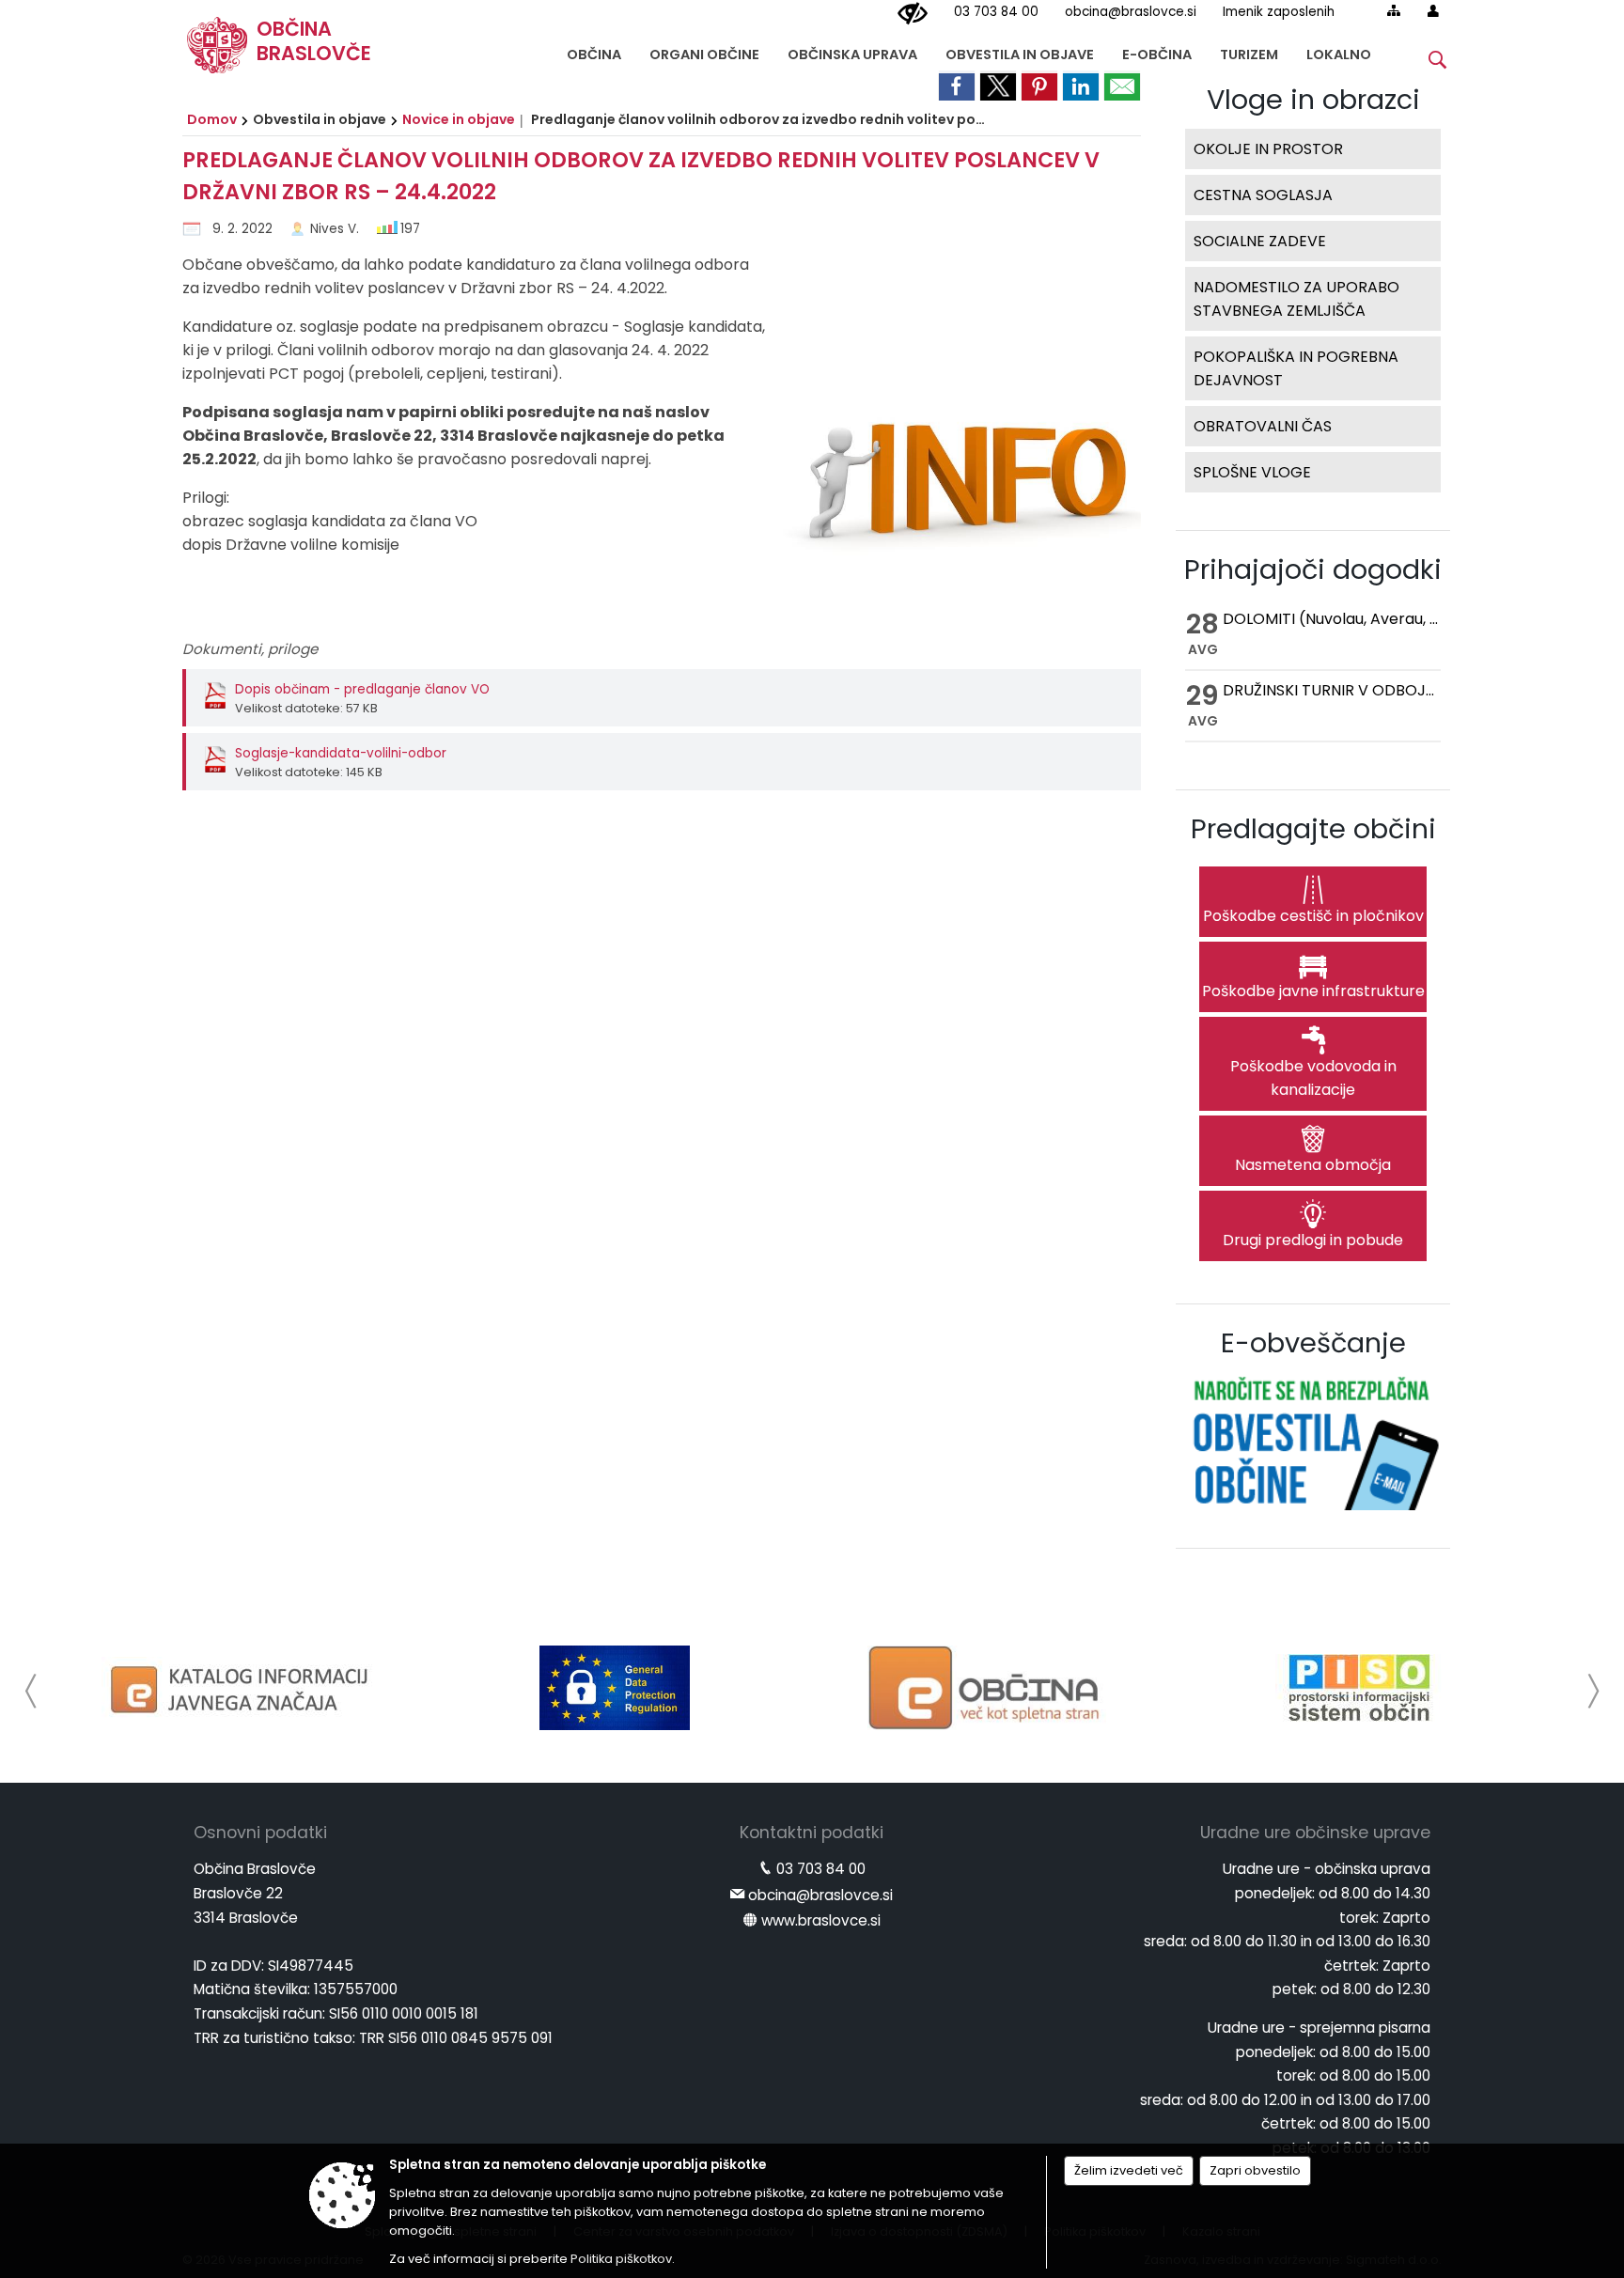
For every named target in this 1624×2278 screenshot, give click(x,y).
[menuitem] (594, 50)
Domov (212, 119)
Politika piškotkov (621, 2259)
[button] (31, 1691)
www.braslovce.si (821, 1920)
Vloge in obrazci (1313, 100)
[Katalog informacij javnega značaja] (242, 1688)
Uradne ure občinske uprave (1315, 1833)
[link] (957, 86)
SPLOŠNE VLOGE (1252, 472)
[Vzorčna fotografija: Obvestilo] (953, 440)
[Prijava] (1433, 10)
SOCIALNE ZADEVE (1260, 241)
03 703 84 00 (996, 12)
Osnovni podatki (260, 1833)
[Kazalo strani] (1394, 10)
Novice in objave (459, 119)
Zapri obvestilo (1255, 2170)
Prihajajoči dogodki (1313, 569)
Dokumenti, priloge (250, 649)
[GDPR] (615, 1688)
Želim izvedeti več (1129, 2170)
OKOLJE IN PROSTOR (1268, 149)
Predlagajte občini (1313, 829)
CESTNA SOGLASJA (1263, 195)
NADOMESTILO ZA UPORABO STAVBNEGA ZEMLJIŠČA (1296, 299)
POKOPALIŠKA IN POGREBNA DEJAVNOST (1296, 368)
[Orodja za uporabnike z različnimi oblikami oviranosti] (913, 14)
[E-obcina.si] (987, 1688)
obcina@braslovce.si (1131, 12)
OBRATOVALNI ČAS (1263, 426)
